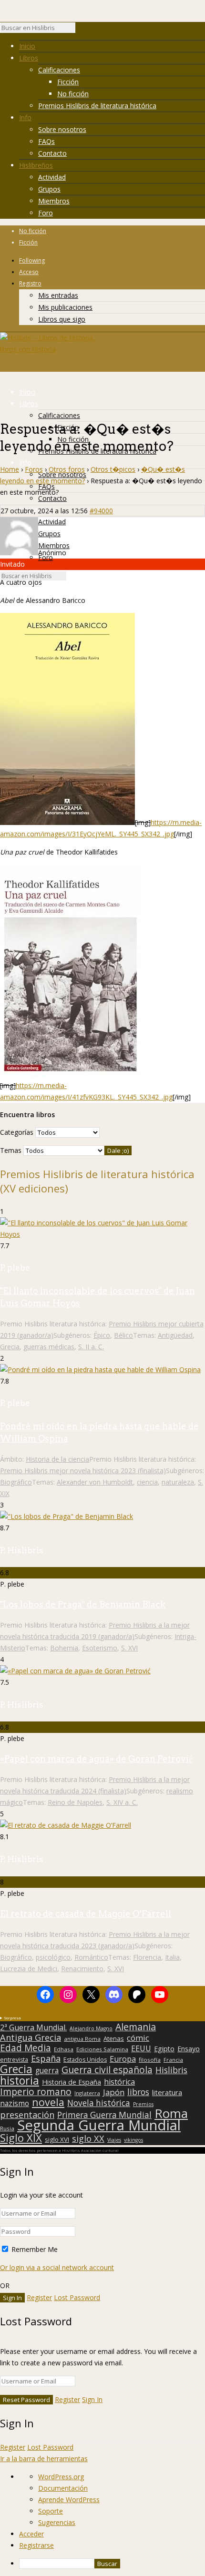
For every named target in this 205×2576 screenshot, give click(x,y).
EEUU (141, 2048)
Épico (102, 1335)
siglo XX (88, 2138)
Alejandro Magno (91, 2028)
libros (138, 2092)
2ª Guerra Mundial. (33, 2027)
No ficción (73, 94)
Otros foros (67, 469)
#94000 (101, 511)
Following (32, 260)
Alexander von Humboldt (95, 1482)
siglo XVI (57, 2139)
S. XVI (129, 1648)
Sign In (92, 2399)
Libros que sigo (62, 319)
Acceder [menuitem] (31, 2534)
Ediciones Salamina (102, 2049)
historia (20, 2080)
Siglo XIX (21, 2138)
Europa (123, 2059)
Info (25, 117)
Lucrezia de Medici (29, 1969)
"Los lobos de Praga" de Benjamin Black (83, 1604)
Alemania (136, 2027)
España (46, 2058)
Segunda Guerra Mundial (99, 2125)
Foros (34, 469)
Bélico (123, 1335)
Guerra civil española (107, 2070)
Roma (171, 2113)
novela (48, 2102)
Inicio (27, 46)
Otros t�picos (113, 469)
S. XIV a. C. (122, 1802)
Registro (30, 283)
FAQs (46, 141)
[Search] (80, 30)
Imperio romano (36, 2092)
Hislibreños (36, 165)
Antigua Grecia (31, 2037)
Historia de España (72, 2082)
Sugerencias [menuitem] (57, 2522)
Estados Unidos (85, 2060)
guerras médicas (49, 1347)
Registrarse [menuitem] (36, 2545)
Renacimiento (82, 1969)
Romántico (91, 1957)
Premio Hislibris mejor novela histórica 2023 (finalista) (83, 1471)
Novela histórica (99, 2103)
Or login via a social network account (57, 2267)
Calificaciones (59, 70)
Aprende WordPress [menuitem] (69, 2500)
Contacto (52, 153)
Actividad (52, 177)
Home (10, 469)
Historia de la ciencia (57, 1459)
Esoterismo (100, 1648)
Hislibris (171, 2070)
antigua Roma (82, 2039)
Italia (172, 1957)
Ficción (68, 82)
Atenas (114, 2038)
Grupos (49, 189)
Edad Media (26, 2048)
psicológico (53, 1957)
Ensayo (189, 2049)
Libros (29, 58)
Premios (143, 2104)
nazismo (15, 2104)
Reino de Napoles (75, 1802)
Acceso (29, 272)
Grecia (10, 1347)
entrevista (14, 2060)
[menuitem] (112, 2564)
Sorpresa (12, 2018)
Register (39, 2297)
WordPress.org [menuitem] (61, 2477)
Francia (173, 2060)
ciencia (147, 1482)
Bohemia (64, 1648)
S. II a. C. (91, 1347)
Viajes (114, 2140)
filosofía (150, 2060)
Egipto (164, 2049)
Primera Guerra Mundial (104, 2115)
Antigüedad (175, 1335)
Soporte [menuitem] (51, 2511)
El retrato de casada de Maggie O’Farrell (86, 1914)
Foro (46, 213)
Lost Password (77, 2297)
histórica (119, 2082)
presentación (27, 2115)
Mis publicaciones (65, 307)
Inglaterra (87, 2093)
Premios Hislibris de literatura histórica (97, 106)
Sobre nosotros (62, 129)
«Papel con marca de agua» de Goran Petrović (96, 1759)
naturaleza (178, 1482)
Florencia (147, 1957)
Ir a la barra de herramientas (44, 2459)
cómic (138, 2038)
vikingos (133, 2140)
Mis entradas (58, 295)
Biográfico (16, 1482)
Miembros (54, 201)
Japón (114, 2092)
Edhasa (64, 2049)
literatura (167, 2092)
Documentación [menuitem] (63, 2488)
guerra (47, 2071)
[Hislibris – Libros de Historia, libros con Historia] (48, 349)
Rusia (7, 2128)
